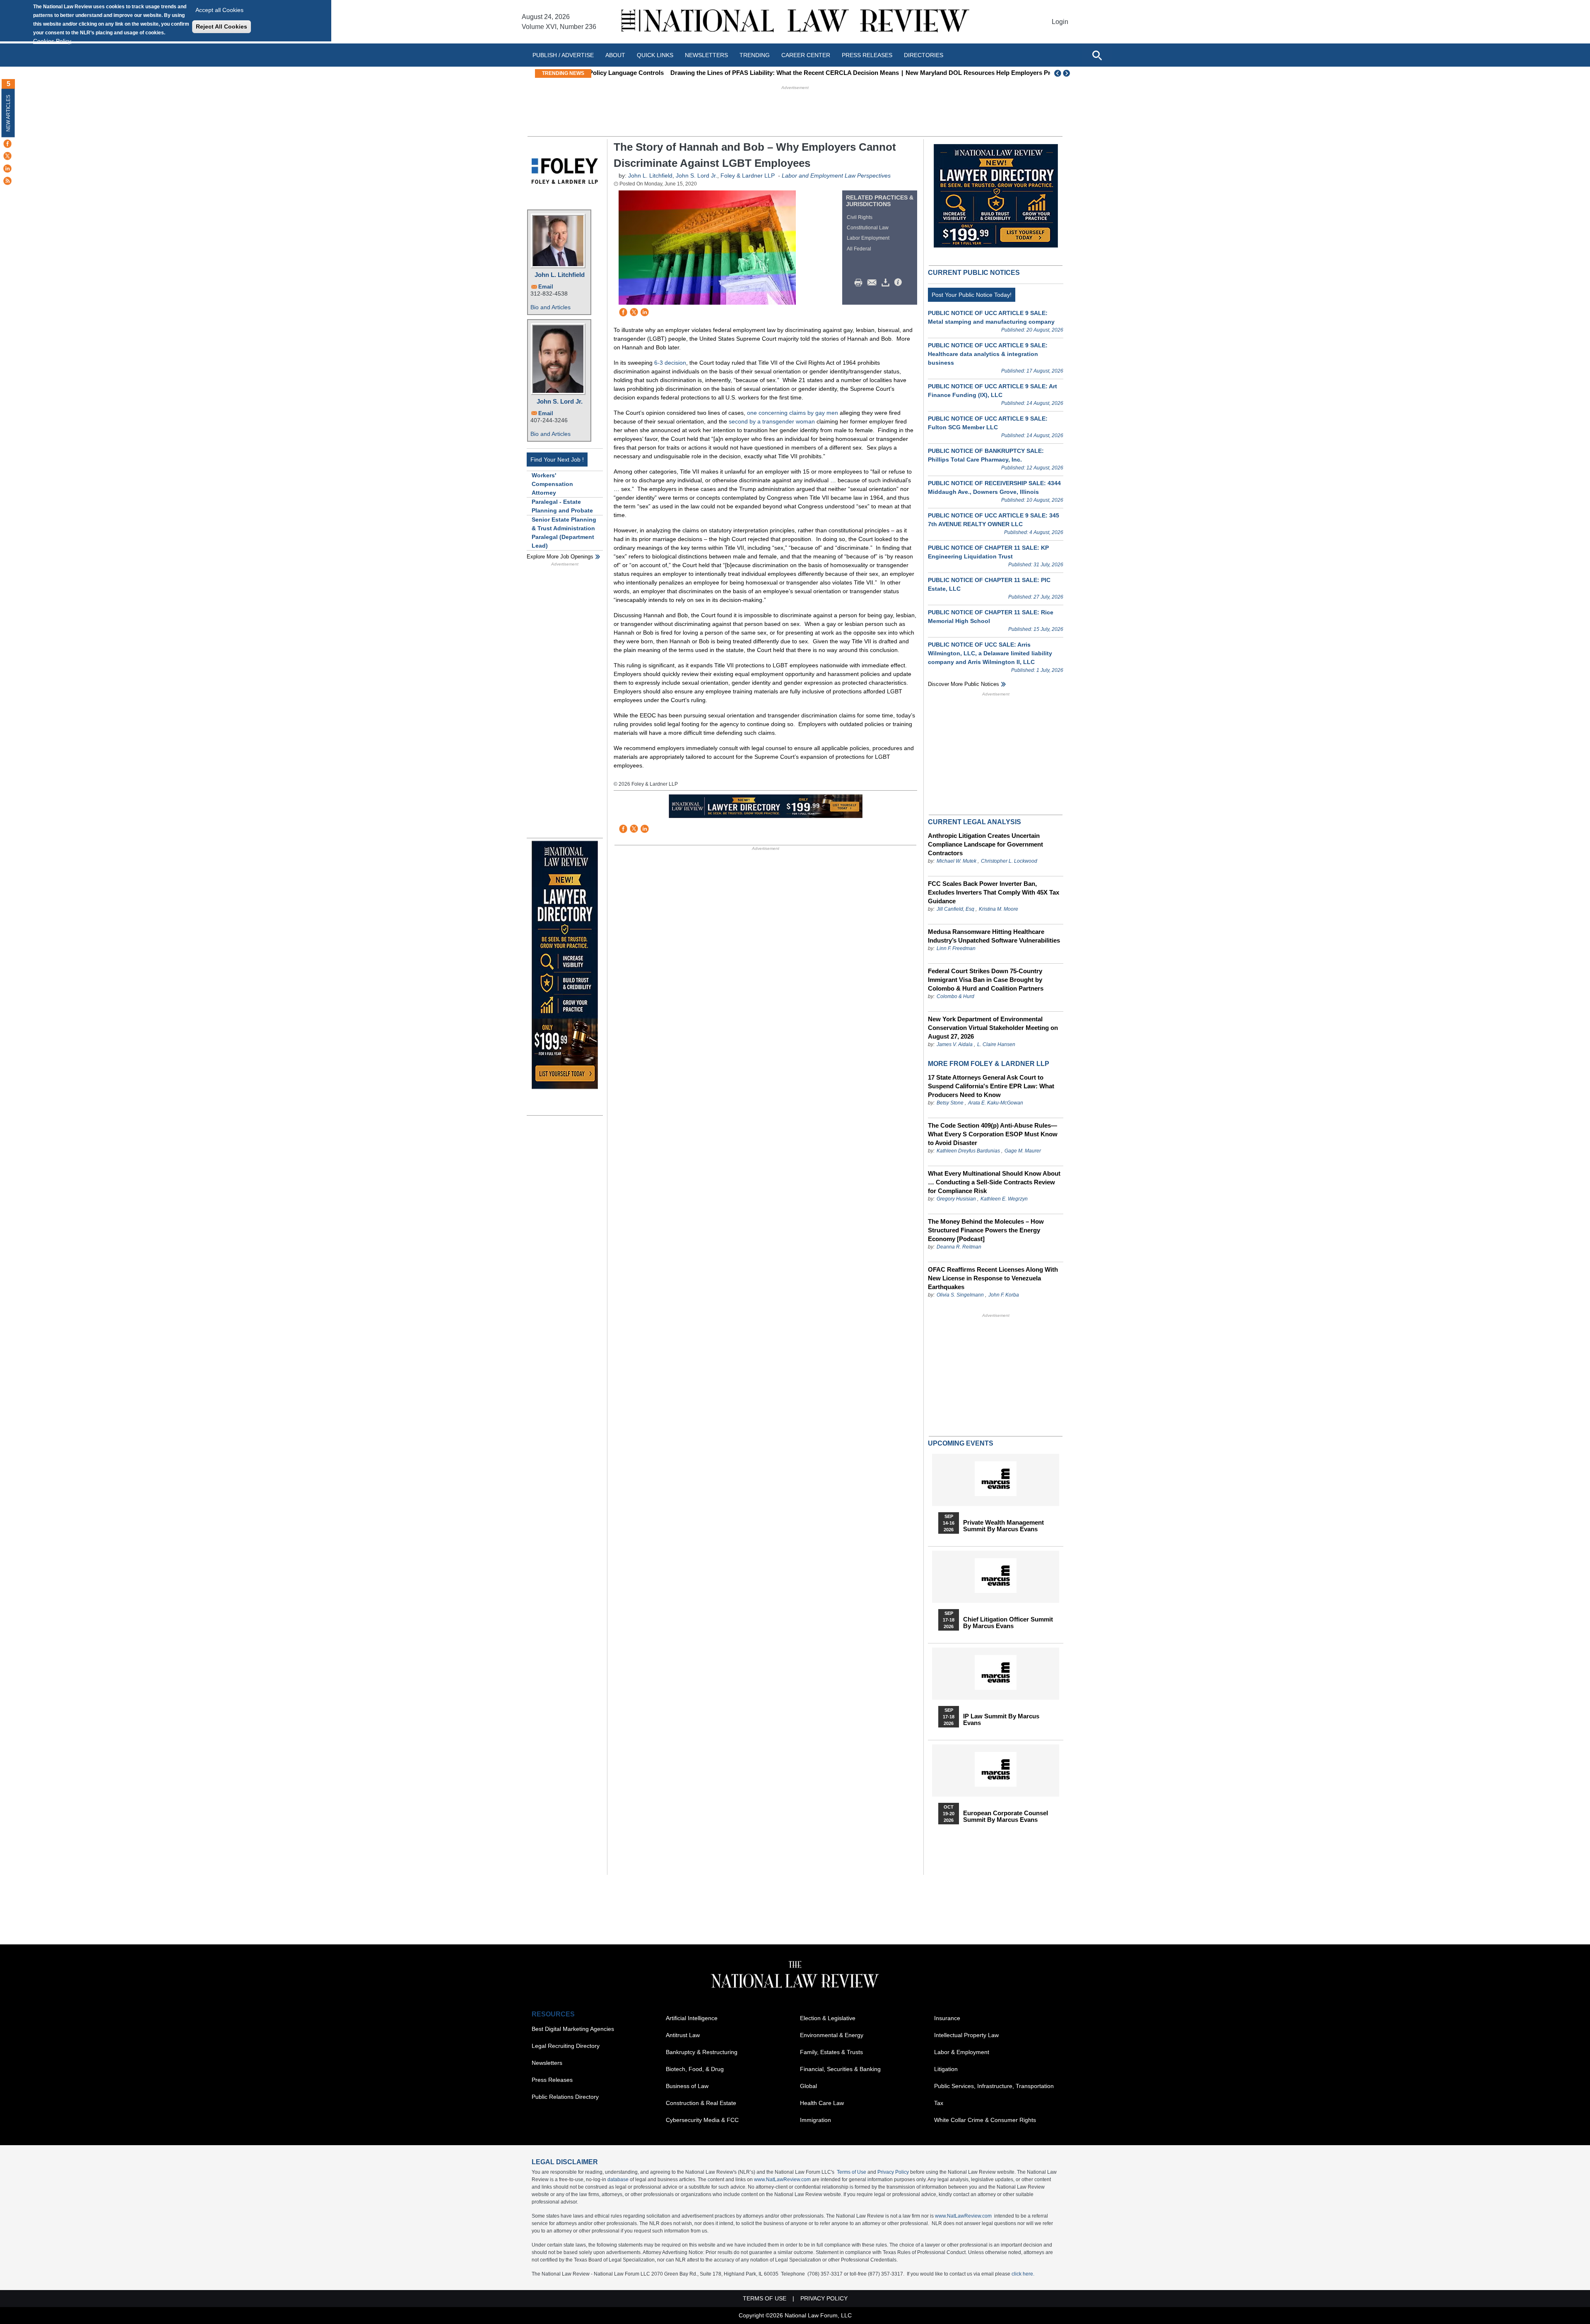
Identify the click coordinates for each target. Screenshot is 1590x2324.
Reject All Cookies (222, 26)
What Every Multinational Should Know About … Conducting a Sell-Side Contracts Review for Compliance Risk (994, 1182)
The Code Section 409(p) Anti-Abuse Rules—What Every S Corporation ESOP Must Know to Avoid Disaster (993, 1134)
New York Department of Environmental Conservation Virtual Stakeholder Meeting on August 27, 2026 (993, 1028)
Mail (874, 283)
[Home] (795, 22)
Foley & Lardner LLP (748, 176)
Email (546, 287)
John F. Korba (1004, 1295)
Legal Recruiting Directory (566, 2046)
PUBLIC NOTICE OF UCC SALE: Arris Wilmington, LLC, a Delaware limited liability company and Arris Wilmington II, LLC (990, 653)
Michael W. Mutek (956, 861)
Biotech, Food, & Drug (695, 2069)
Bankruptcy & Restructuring (702, 2052)
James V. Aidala (955, 1044)
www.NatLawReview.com (782, 2180)
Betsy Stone (950, 1103)
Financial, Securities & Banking (840, 2069)
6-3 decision (670, 363)
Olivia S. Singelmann (960, 1295)
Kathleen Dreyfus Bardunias (968, 1151)
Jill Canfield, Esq (955, 909)
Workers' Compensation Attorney (552, 484)
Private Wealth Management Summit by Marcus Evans (1003, 1526)
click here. (1023, 2274)
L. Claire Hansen (996, 1044)
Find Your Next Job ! (557, 460)
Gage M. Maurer (1023, 1151)
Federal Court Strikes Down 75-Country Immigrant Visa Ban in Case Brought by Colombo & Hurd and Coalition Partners (986, 980)
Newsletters (706, 55)
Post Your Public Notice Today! (972, 295)
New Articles (8, 113)
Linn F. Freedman (956, 948)
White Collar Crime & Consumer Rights (985, 2120)
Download (887, 283)
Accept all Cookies (219, 10)
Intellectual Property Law (966, 2035)
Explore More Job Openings (560, 557)
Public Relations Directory (565, 2097)
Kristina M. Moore (999, 909)
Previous (1058, 73)
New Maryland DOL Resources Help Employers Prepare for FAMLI (927, 73)
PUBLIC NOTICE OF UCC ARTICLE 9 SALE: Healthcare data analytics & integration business (988, 354)
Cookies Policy (52, 41)
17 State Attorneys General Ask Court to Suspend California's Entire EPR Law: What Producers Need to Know (991, 1086)
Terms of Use (852, 2172)
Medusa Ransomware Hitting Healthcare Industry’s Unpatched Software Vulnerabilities (994, 936)
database (618, 2180)
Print (860, 283)
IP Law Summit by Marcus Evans (1001, 1720)
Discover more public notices (964, 684)
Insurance (947, 2018)
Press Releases (552, 2080)
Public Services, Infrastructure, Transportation (994, 2086)
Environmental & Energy (832, 2035)
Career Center (806, 55)
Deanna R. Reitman (959, 1247)
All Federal (859, 249)
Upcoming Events (961, 1443)
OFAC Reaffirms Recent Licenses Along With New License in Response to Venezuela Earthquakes (993, 1278)
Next (1067, 73)
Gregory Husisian (956, 1199)
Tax (939, 2103)
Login (1060, 22)
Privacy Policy (893, 2172)
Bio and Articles (550, 307)
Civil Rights (860, 217)
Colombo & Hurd (955, 996)
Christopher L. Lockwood (1009, 861)
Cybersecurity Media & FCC (702, 2120)
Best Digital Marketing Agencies (573, 2029)
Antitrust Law (683, 2035)
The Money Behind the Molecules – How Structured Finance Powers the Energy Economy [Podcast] (986, 1230)
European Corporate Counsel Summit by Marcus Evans (1006, 1816)
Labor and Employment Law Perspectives (836, 176)
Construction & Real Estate (701, 2103)
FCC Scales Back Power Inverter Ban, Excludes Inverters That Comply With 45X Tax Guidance (994, 892)
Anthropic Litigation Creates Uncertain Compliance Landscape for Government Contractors (985, 844)
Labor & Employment (962, 2052)
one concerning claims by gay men (793, 413)
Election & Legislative (828, 2018)
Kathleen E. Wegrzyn (1004, 1199)
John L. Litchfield (560, 275)
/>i (899, 283)
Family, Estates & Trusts (831, 2052)
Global (808, 2086)
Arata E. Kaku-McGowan (996, 1103)
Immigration (815, 2120)
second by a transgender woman (772, 421)
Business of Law (687, 2086)
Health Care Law (822, 2103)
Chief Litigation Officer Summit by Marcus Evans (1008, 1623)
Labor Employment (868, 238)
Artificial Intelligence (692, 2018)
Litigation (946, 2069)
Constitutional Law (868, 228)
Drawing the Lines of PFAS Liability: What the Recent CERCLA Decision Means (711, 73)
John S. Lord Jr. (560, 401)
